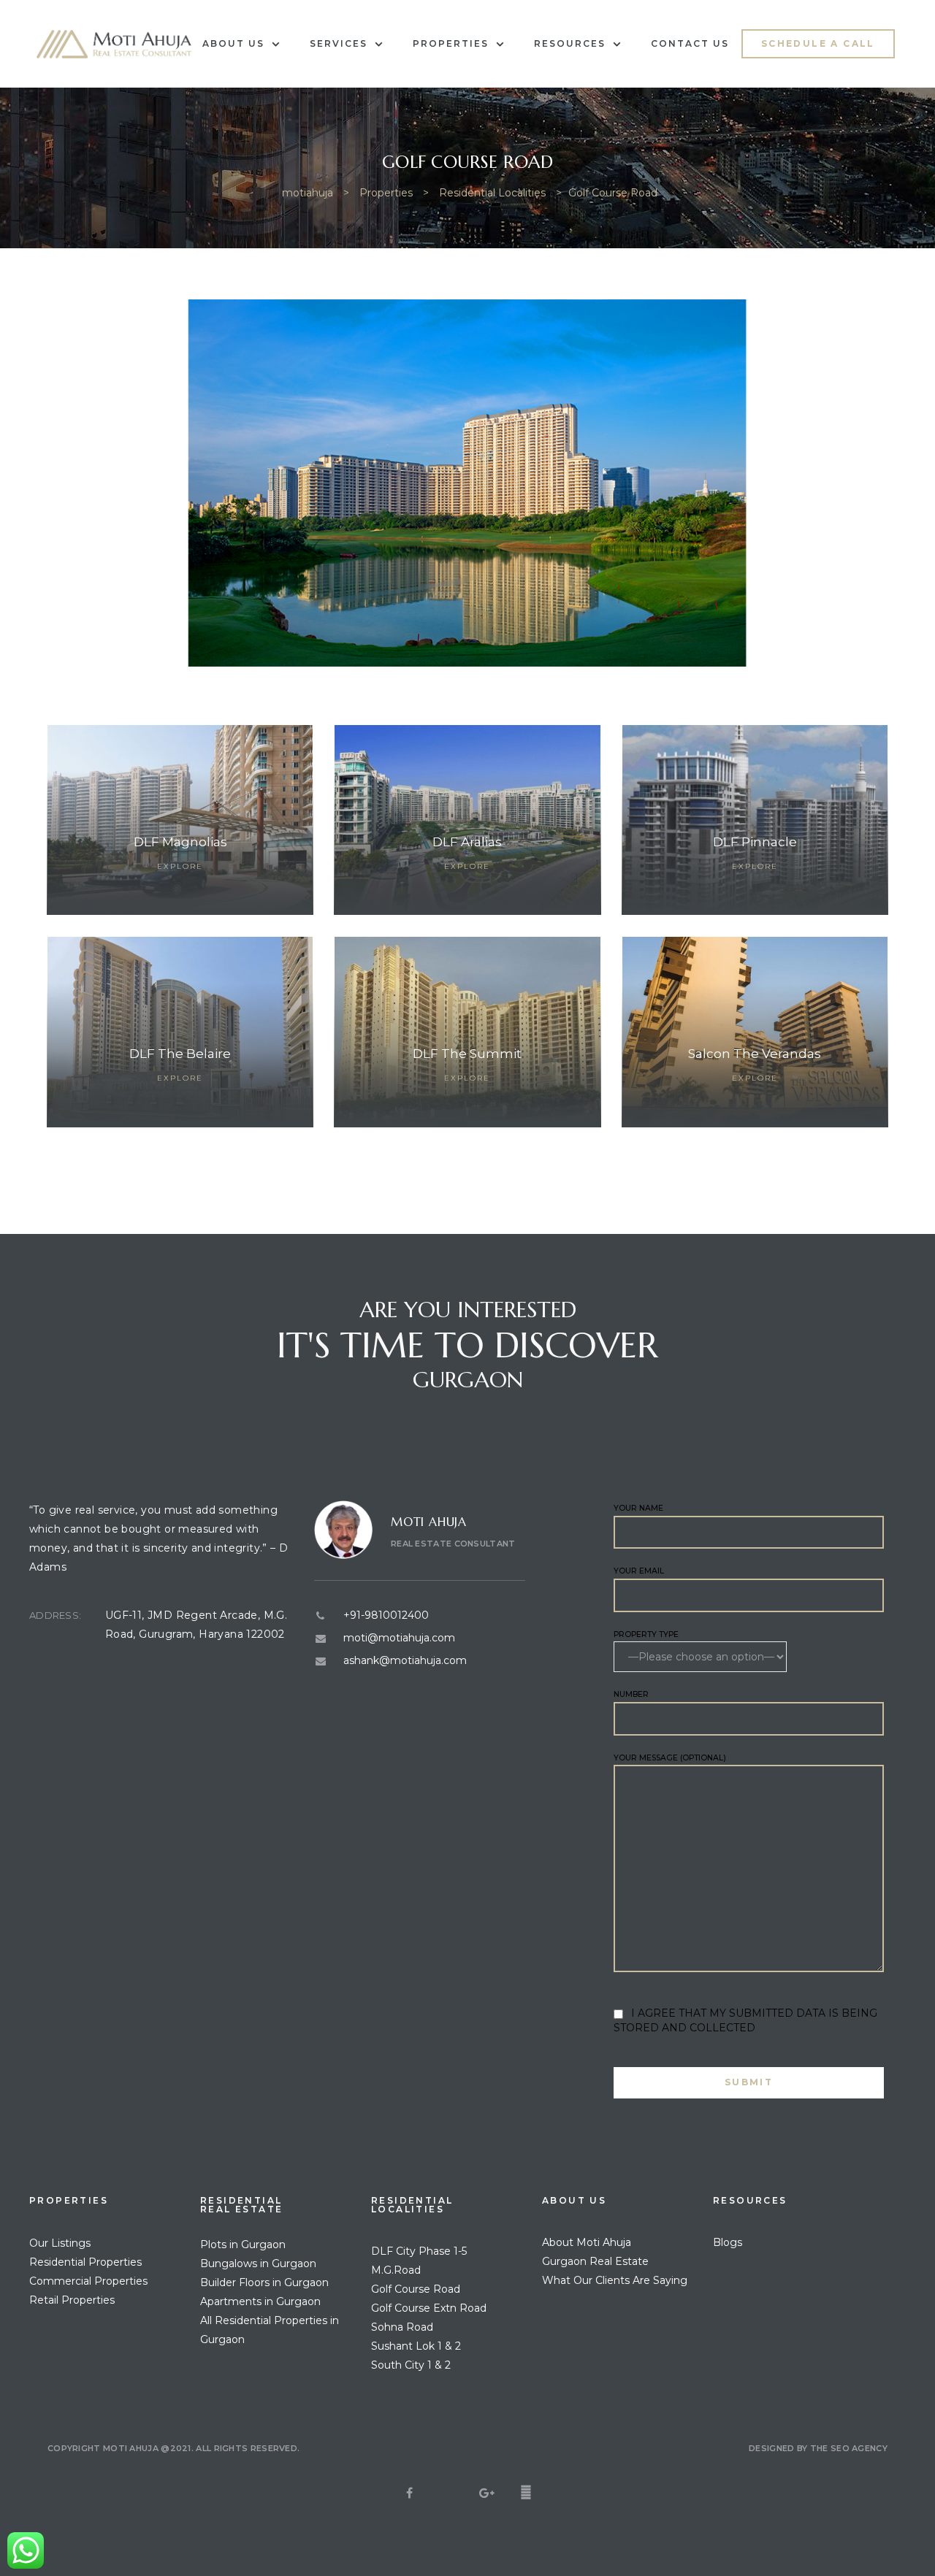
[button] (818, 44)
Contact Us (690, 43)
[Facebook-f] (526, 2493)
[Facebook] (410, 2493)
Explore (180, 866)
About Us (233, 43)
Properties (451, 43)
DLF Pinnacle (755, 842)
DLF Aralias (467, 842)
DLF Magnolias (180, 842)
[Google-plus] (487, 2493)
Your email (639, 1571)
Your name (638, 1508)
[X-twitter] (449, 2493)
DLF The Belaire (180, 1054)
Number (631, 1694)
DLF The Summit (467, 1054)
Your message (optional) (670, 1758)
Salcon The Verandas (755, 1054)
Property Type (646, 1634)
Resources (570, 43)
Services (339, 43)
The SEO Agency (849, 2448)
